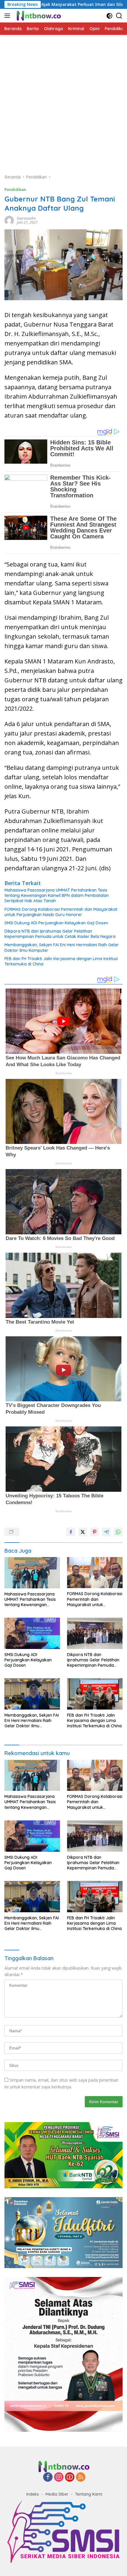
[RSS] (81, 2477)
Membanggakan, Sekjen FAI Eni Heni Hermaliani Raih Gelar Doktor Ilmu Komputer (62, 947)
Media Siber (57, 2494)
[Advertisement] (63, 101)
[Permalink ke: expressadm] (9, 220)
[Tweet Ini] (83, 1532)
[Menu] (8, 16)
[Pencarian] (119, 16)
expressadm (26, 218)
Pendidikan (15, 189)
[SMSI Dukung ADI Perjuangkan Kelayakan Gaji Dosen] (32, 1633)
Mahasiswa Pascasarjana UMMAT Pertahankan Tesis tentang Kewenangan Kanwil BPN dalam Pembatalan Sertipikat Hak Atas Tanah (57, 895)
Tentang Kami (89, 2494)
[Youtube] (70, 2477)
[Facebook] (48, 2477)
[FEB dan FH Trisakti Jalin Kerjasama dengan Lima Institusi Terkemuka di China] (95, 1694)
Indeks (33, 2494)
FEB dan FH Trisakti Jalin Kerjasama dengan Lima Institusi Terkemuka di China (61, 961)
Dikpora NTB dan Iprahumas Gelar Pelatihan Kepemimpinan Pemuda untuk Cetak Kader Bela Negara (60, 934)
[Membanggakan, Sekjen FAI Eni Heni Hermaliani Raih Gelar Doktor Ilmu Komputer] (32, 1694)
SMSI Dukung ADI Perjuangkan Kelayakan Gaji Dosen (57, 923)
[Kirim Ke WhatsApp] (118, 1532)
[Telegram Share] (106, 1532)
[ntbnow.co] (38, 16)
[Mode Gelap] (109, 16)
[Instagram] (59, 2477)
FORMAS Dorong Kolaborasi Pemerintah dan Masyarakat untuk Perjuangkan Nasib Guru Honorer (61, 912)
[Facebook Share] (71, 1532)
